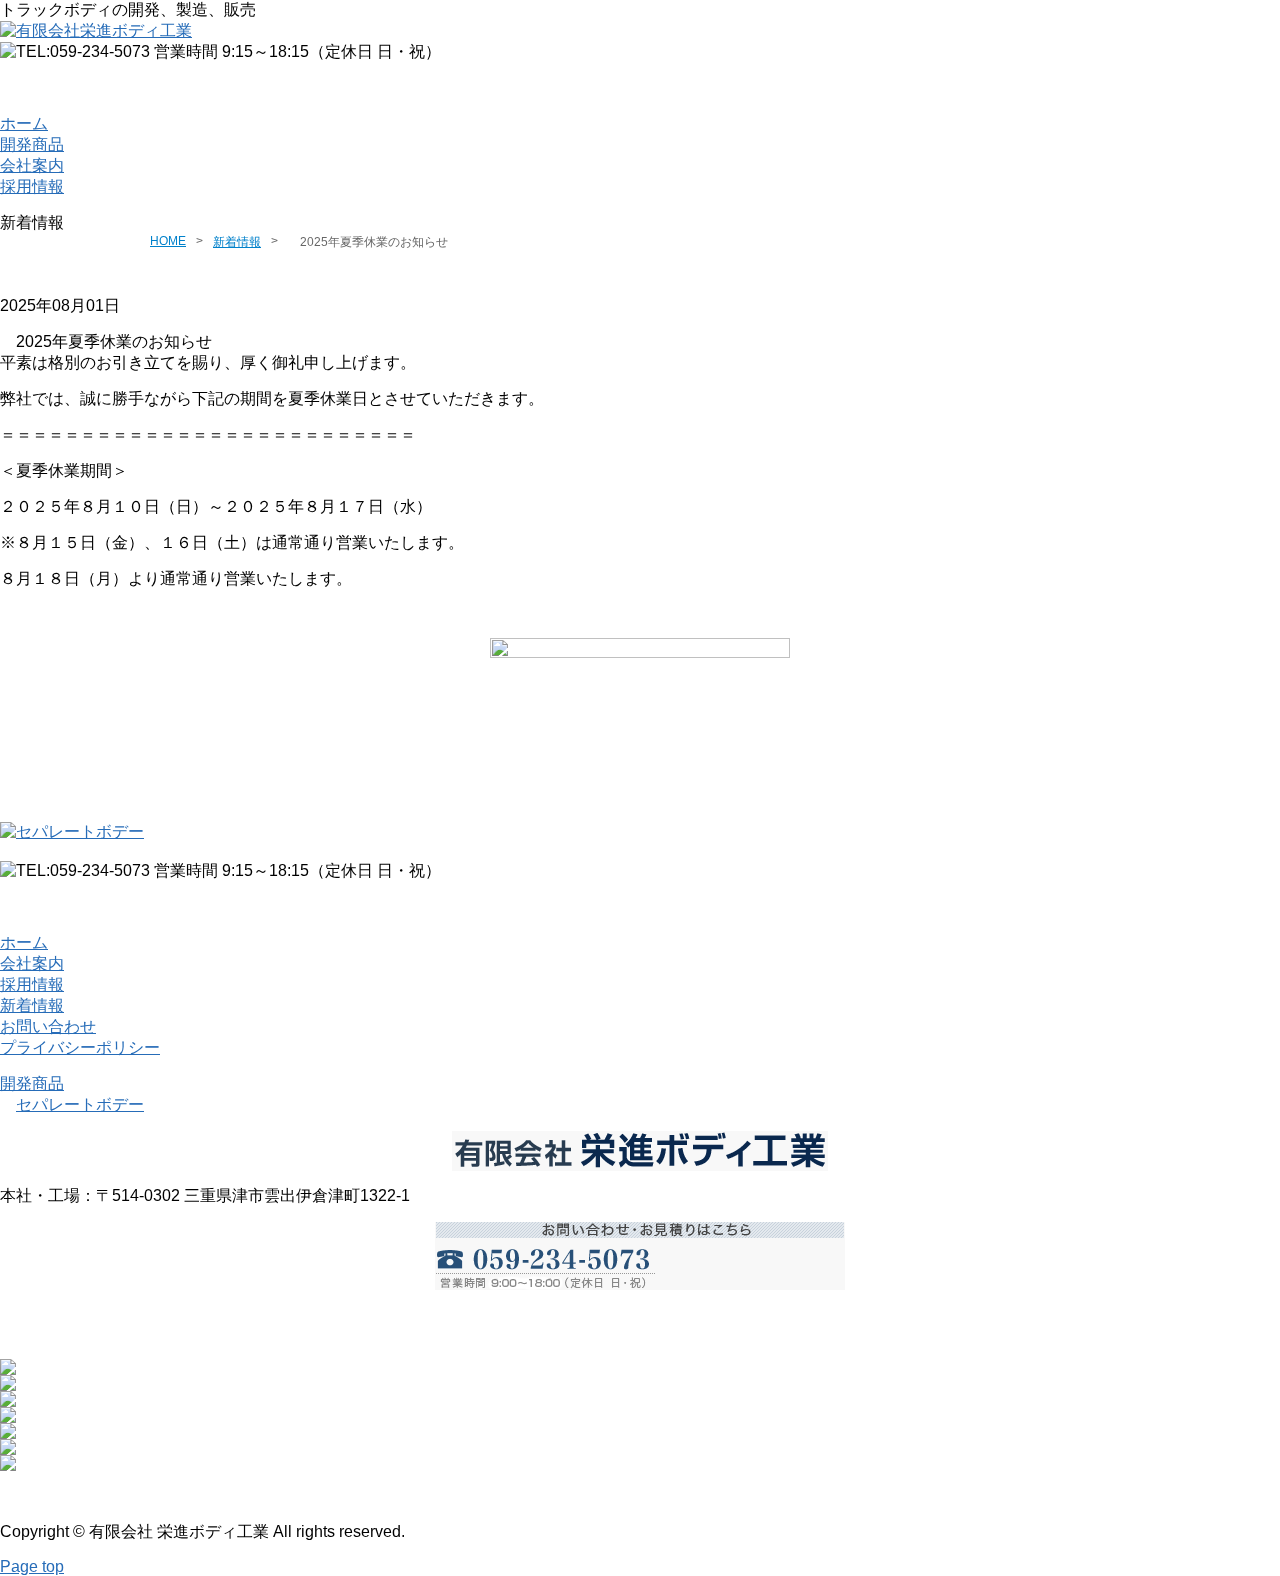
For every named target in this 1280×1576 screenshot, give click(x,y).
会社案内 (32, 165)
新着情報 (237, 242)
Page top (32, 1566)
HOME (168, 241)
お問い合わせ (640, 88)
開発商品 (32, 144)
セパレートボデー (80, 1104)
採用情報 (32, 186)
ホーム (24, 123)
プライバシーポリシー (80, 1047)
